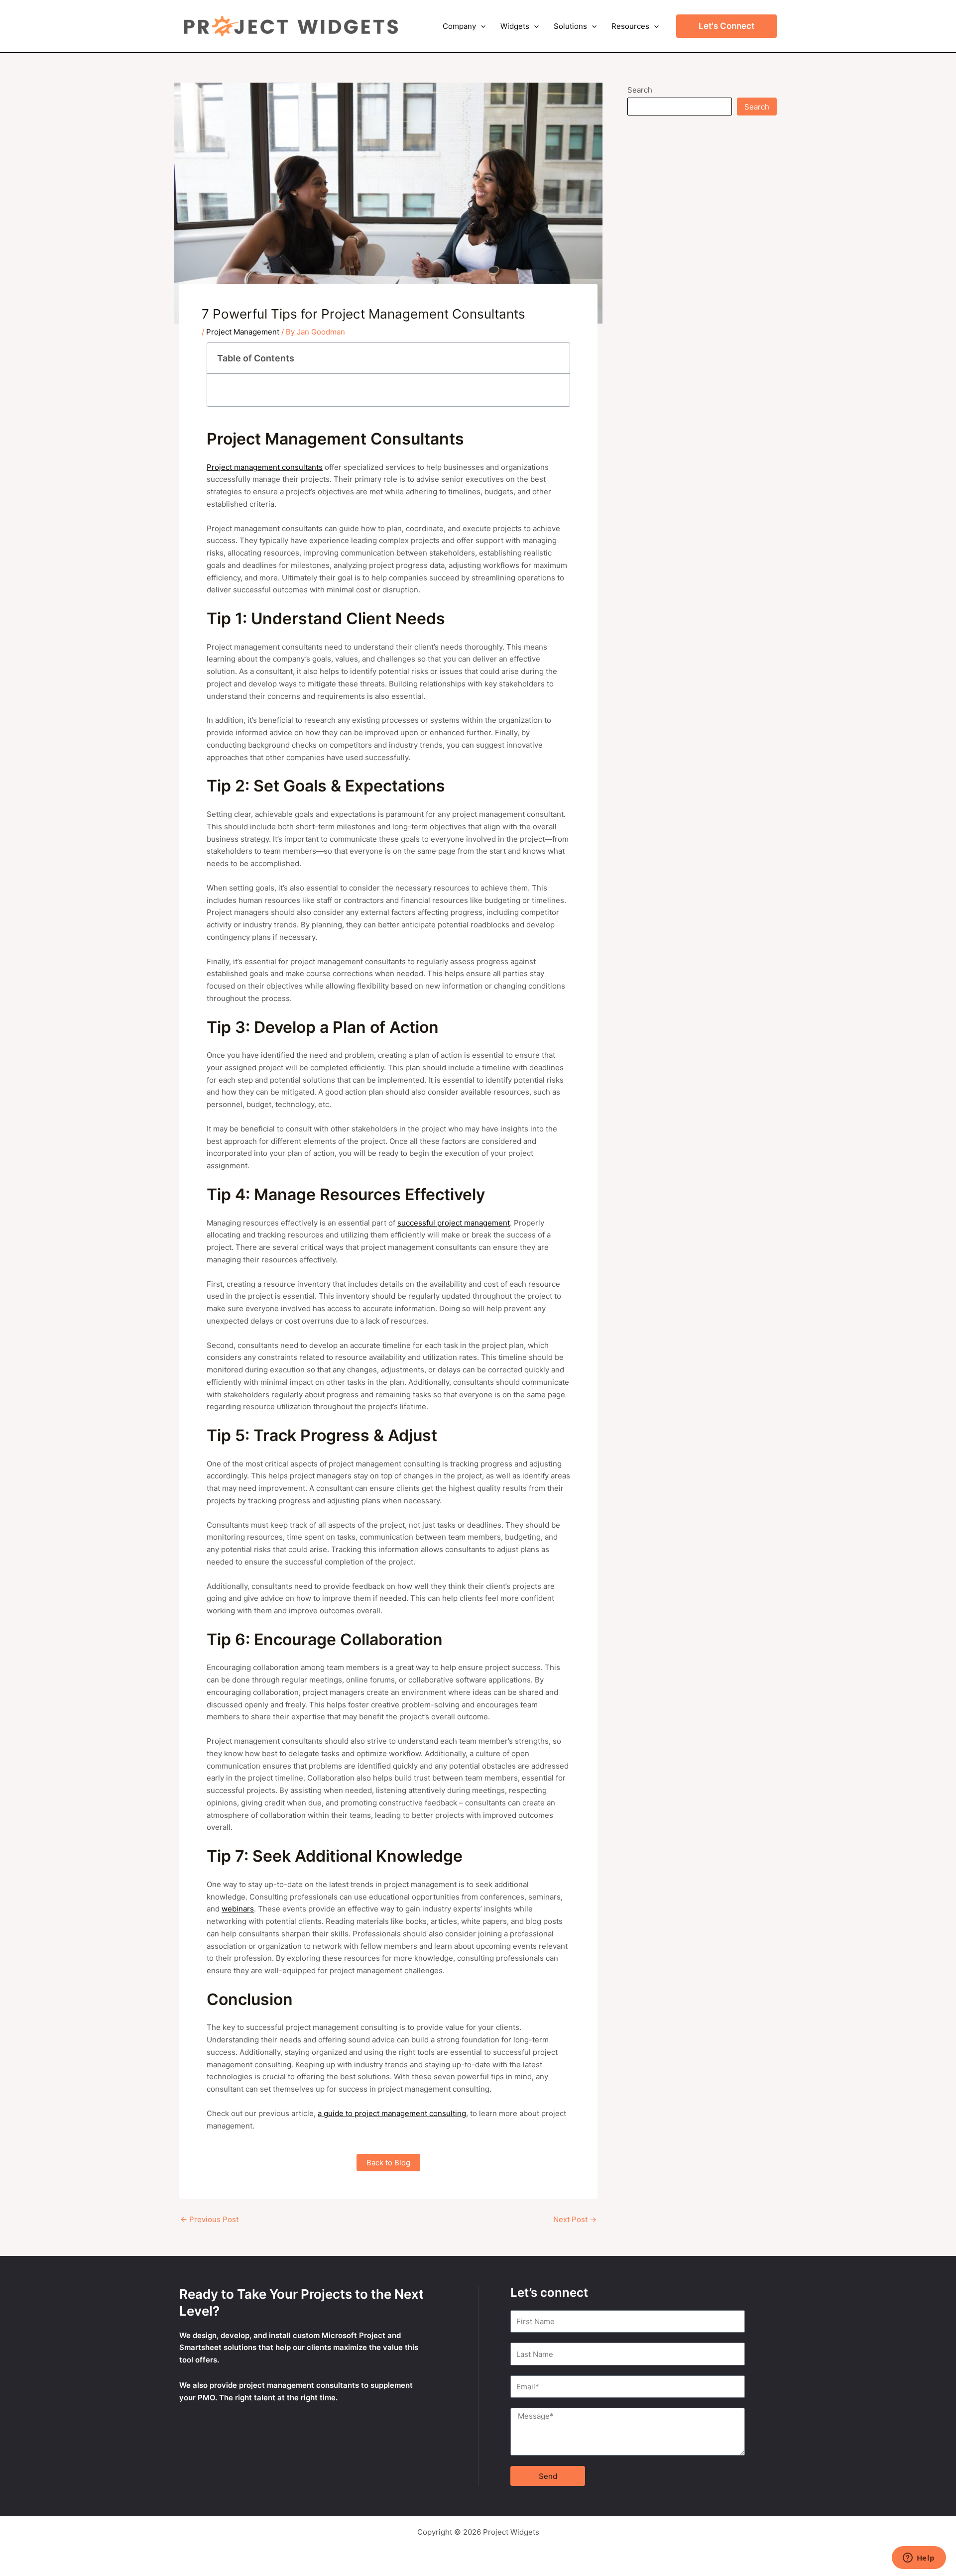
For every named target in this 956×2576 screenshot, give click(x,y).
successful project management (454, 1223)
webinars (238, 1909)
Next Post (575, 2219)
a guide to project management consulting (392, 2113)
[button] (481, 26)
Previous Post (209, 2219)
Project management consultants (265, 467)
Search (640, 90)
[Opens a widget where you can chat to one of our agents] (919, 2559)
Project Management (243, 332)
